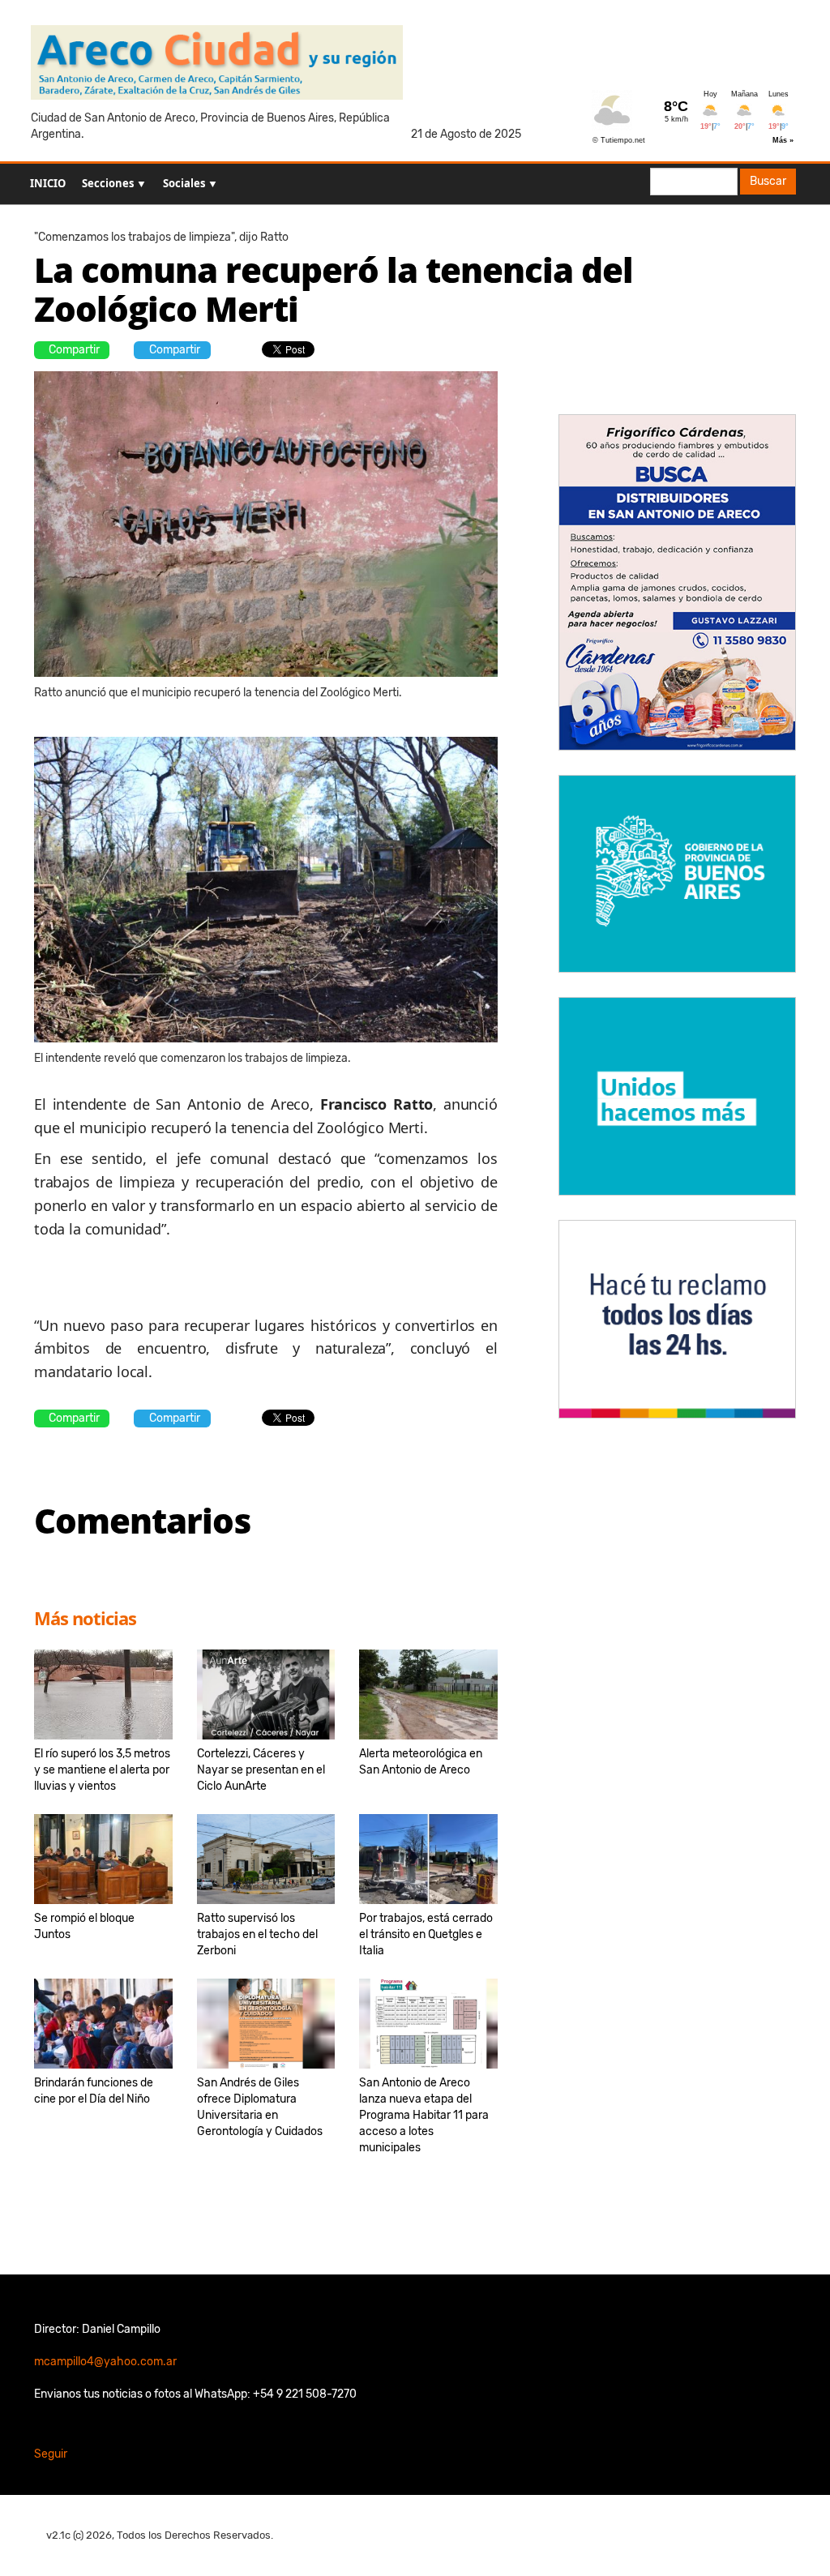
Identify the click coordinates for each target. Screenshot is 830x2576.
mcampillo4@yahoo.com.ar (105, 2362)
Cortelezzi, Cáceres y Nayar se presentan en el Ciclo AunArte (261, 1770)
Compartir (74, 350)
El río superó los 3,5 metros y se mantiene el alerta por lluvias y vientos (102, 1770)
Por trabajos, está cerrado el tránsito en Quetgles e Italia (426, 1934)
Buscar (768, 181)
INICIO (48, 183)
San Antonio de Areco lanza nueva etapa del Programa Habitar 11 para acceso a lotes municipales (424, 2115)
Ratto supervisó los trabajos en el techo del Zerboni (257, 1934)
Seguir (51, 2454)
